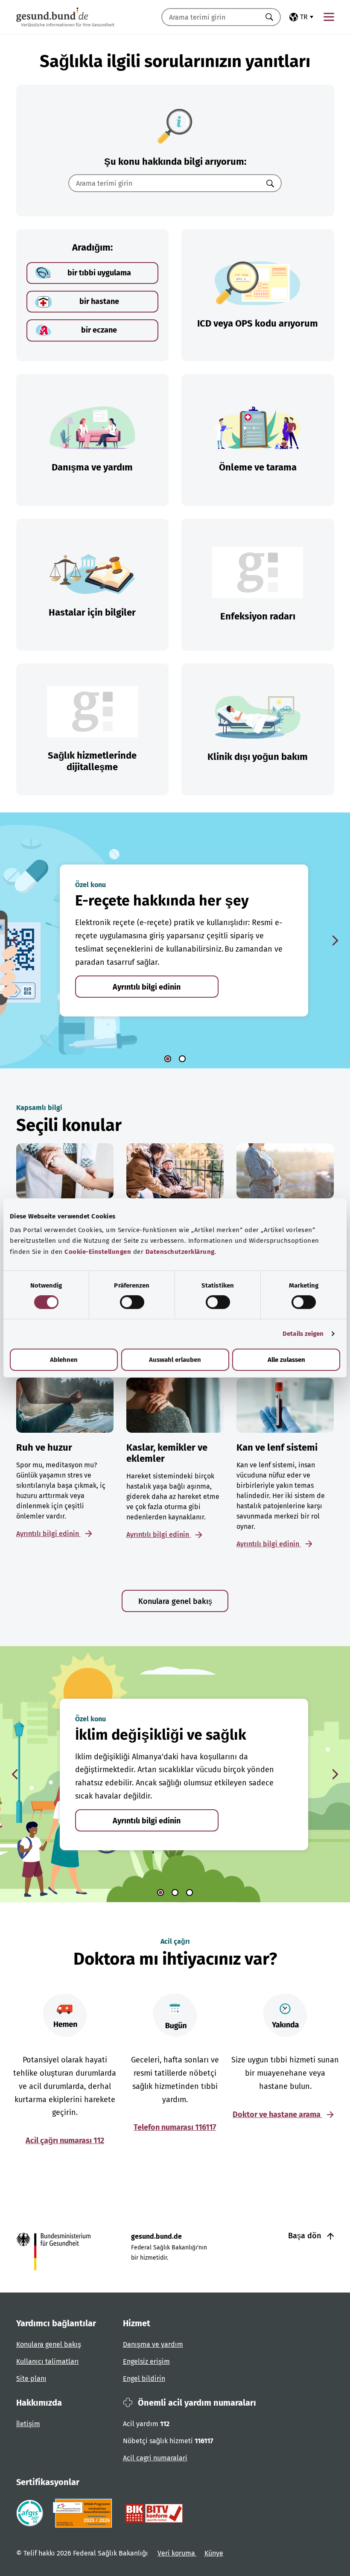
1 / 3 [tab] (160, 1893)
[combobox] (210, 17)
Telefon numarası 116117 (175, 2127)
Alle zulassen (286, 1360)
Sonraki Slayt (335, 940)
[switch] (132, 1302)
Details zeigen (303, 1334)
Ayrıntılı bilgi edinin (147, 987)
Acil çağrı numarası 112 (65, 2141)
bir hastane (99, 301)
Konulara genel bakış (175, 1601)
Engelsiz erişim (146, 2361)
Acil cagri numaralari (155, 2458)
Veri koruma (177, 2553)
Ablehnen (64, 1360)
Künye (214, 2553)
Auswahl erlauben (175, 1360)
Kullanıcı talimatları (48, 2361)
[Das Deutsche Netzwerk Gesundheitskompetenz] (84, 2513)
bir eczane (99, 330)
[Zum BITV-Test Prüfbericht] (154, 2513)
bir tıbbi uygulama (99, 273)
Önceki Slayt (15, 940)
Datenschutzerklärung (180, 1252)
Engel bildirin (144, 2379)
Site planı (31, 2379)
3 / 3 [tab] (190, 1893)
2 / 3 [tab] (175, 1893)
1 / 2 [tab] (168, 1059)
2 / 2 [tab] (182, 1059)
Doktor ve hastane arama (277, 2115)
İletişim (28, 2424)
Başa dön (306, 2236)
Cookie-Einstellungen (98, 1252)
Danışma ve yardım (153, 2344)
